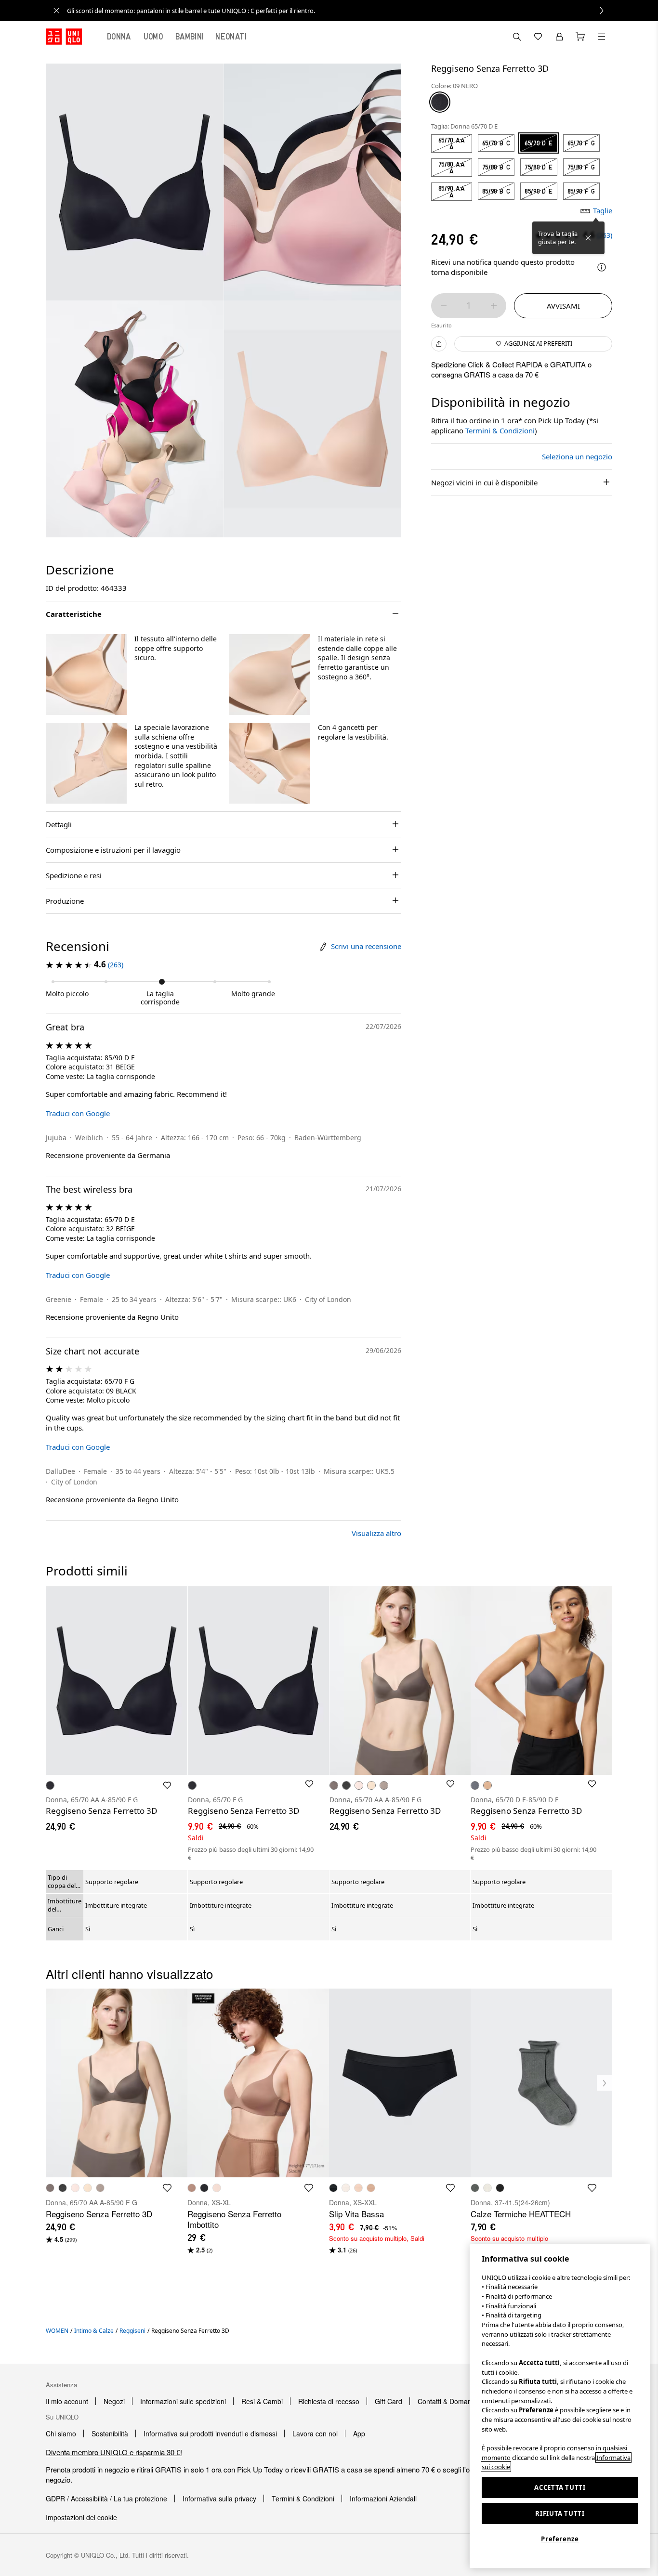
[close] (56, 11)
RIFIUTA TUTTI (560, 2513)
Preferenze (560, 2539)
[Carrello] (580, 37)
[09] (440, 102)
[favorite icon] (167, 2188)
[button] (86, 675)
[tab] (119, 37)
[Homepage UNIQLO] (64, 37)
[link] (340, 11)
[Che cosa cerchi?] (517, 37)
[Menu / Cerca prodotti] (602, 37)
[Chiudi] (588, 238)
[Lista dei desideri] (538, 37)
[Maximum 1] (494, 306)
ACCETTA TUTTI (560, 2487)
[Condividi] (439, 344)
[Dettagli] (602, 267)
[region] (560, 2406)
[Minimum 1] (444, 306)
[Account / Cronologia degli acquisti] (559, 37)
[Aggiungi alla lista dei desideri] (167, 1785)
